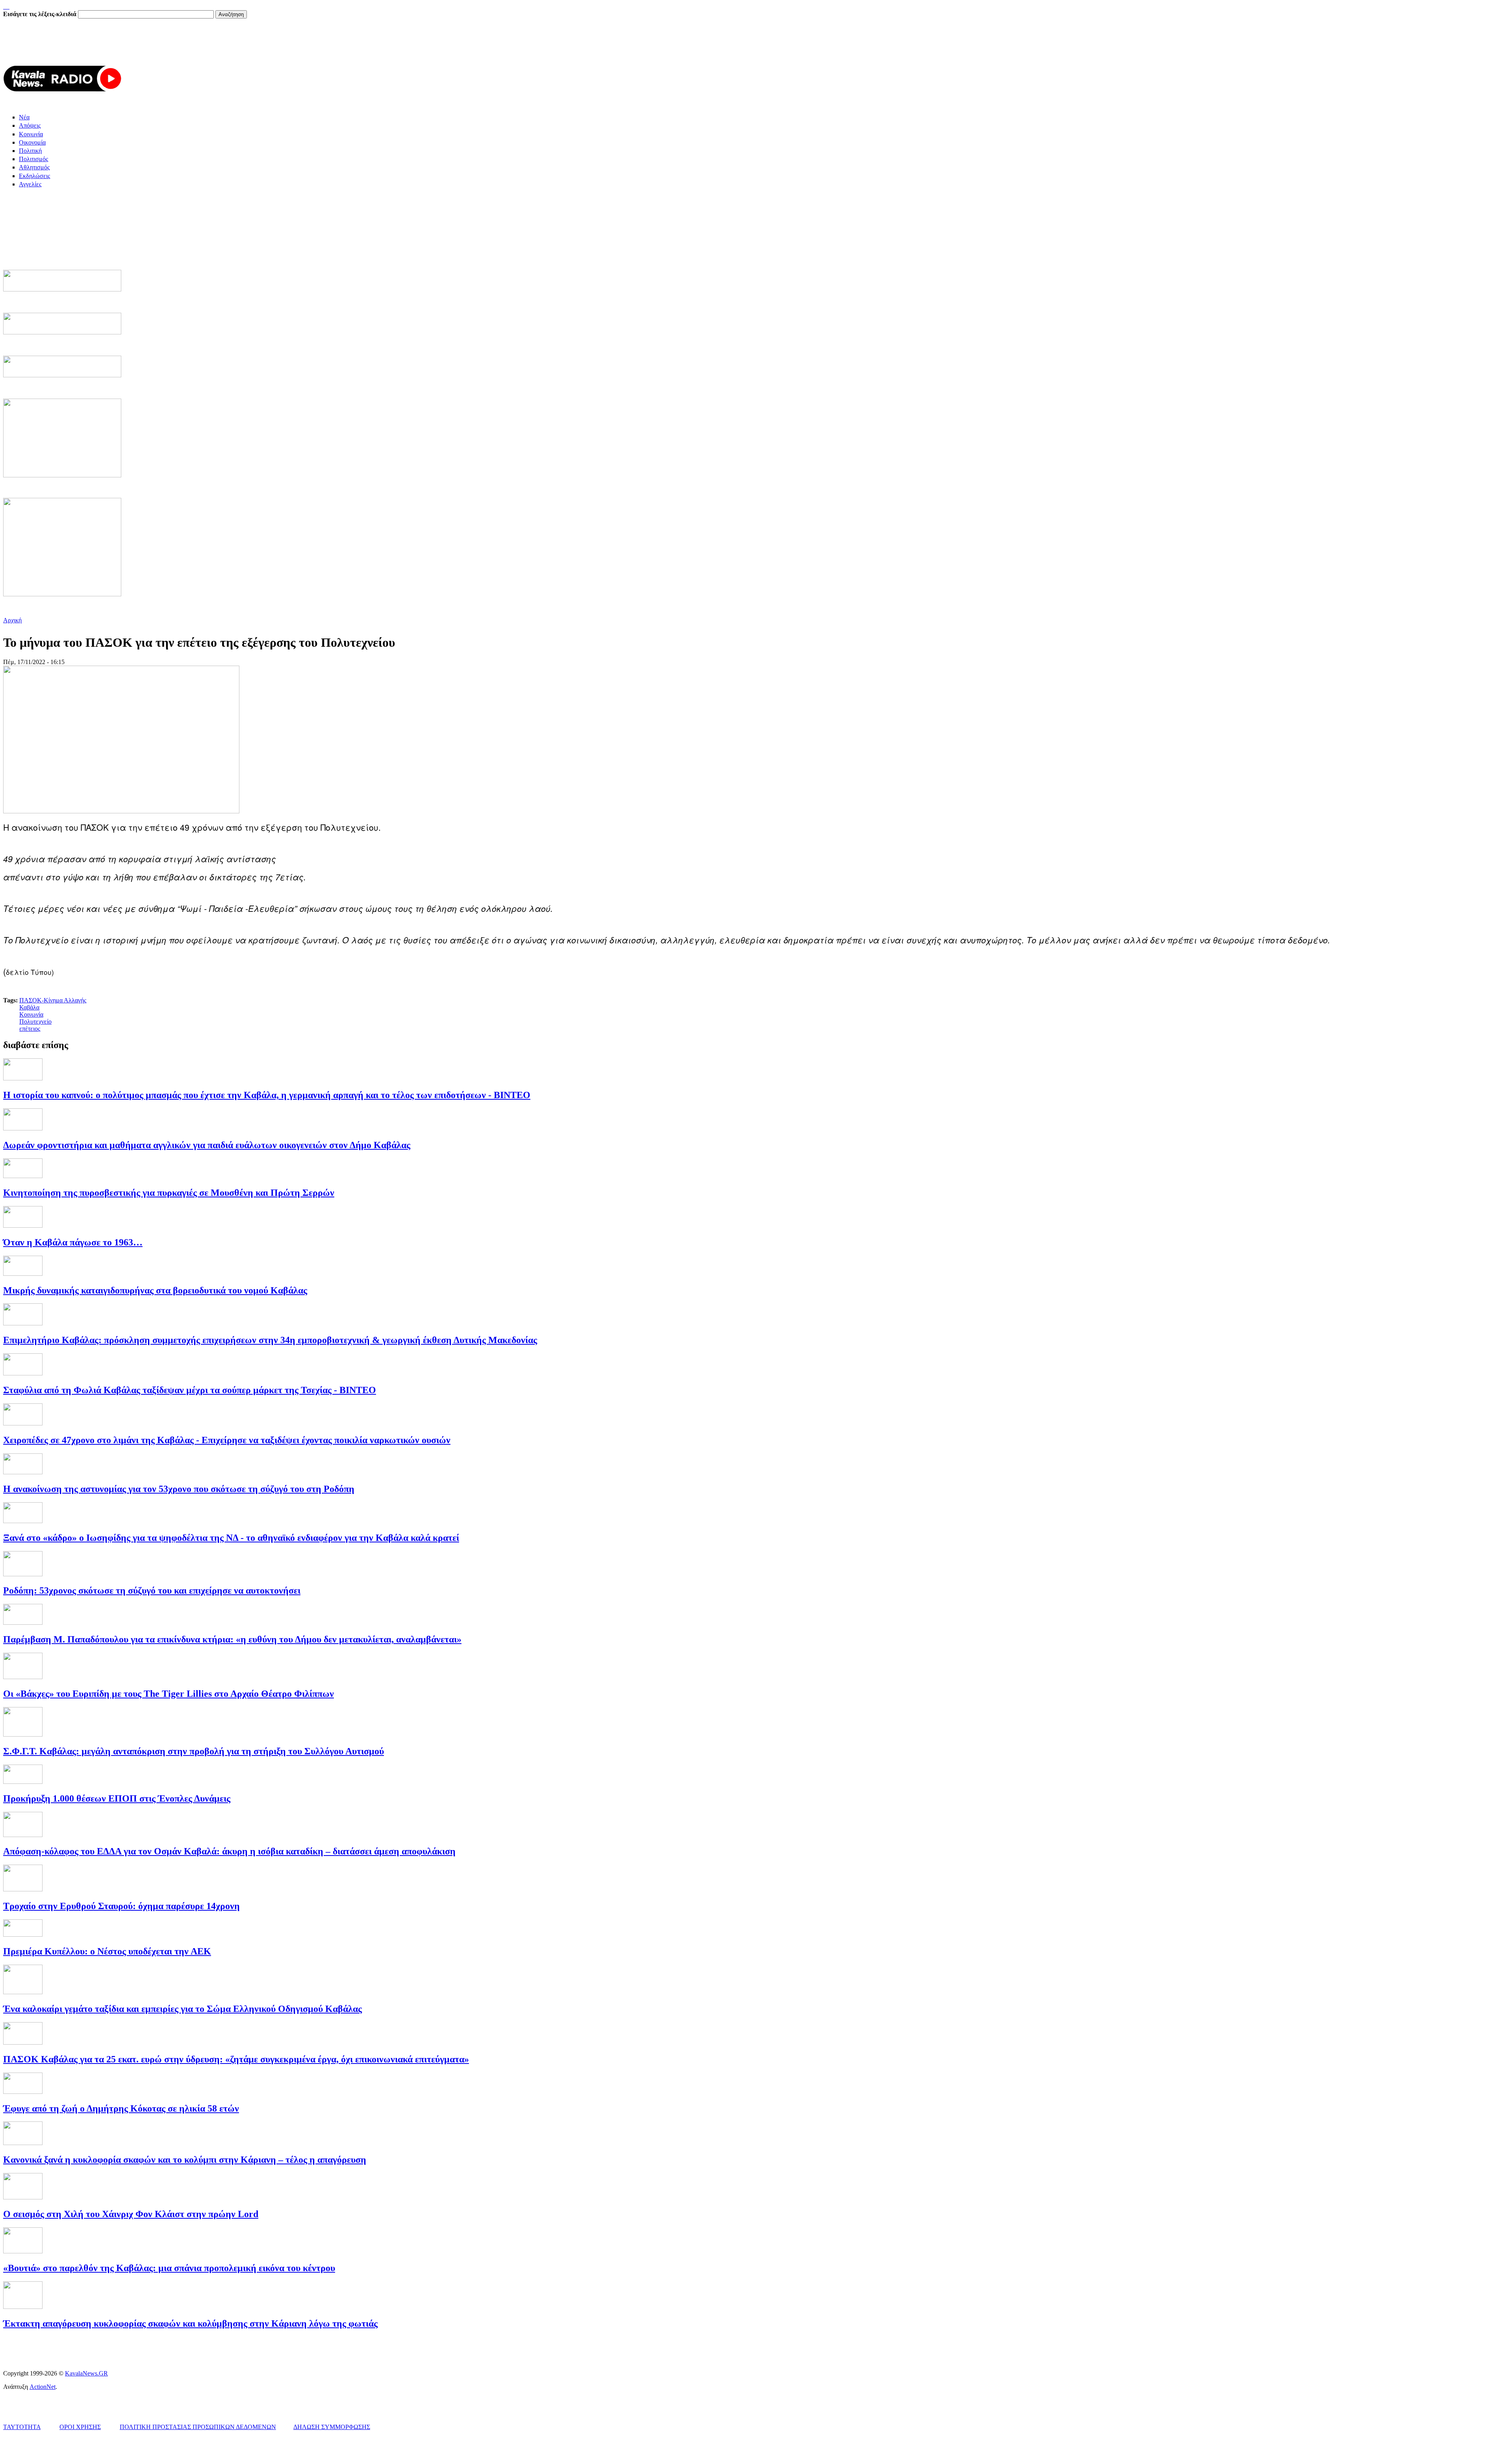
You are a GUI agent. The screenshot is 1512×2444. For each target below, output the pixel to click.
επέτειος (30, 1029)
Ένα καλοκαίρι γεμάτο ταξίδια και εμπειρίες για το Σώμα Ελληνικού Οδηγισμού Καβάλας (183, 2009)
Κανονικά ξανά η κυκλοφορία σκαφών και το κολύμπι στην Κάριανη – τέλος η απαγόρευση (185, 2160)
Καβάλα (29, 1007)
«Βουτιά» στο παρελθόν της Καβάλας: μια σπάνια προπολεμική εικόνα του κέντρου (169, 2268)
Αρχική (12, 620)
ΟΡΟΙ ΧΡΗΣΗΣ (80, 2427)
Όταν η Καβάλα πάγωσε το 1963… (73, 1242)
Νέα (24, 117)
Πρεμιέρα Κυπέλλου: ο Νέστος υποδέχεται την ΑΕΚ (107, 1951)
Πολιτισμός (33, 159)
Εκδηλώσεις (34, 176)
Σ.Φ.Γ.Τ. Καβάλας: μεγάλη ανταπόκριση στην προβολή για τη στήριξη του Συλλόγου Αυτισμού (194, 1751)
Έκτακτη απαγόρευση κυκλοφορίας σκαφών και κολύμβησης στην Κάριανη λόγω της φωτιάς (190, 2323)
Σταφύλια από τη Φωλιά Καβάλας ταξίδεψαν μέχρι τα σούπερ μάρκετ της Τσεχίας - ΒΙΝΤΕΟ (190, 1390)
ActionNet (43, 2387)
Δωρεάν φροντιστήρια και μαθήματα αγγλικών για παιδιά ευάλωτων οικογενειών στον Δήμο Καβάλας (207, 1145)
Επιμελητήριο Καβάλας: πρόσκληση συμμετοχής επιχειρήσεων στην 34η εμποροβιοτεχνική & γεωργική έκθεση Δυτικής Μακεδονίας (270, 1340)
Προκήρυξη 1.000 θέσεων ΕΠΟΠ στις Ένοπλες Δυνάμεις (117, 1798)
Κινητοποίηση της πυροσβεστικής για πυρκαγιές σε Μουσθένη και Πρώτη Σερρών (169, 1193)
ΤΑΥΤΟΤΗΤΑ (22, 2427)
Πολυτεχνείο (35, 1022)
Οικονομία (32, 142)
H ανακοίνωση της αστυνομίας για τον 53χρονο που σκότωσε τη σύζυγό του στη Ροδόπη (179, 1489)
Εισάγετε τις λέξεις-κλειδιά (41, 14)
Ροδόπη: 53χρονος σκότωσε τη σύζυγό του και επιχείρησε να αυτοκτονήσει (152, 1590)
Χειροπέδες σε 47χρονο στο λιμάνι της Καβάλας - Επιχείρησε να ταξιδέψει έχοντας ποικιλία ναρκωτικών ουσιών (227, 1440)
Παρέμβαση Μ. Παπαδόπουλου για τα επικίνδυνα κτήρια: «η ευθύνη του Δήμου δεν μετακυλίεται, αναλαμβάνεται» (232, 1639)
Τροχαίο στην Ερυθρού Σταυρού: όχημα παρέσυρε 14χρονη (121, 1906)
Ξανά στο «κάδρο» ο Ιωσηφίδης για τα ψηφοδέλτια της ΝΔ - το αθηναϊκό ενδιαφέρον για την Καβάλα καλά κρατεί (231, 1538)
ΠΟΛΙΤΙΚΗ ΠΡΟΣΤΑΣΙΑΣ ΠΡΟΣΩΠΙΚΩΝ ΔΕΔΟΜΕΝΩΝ (198, 2427)
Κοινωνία (31, 134)
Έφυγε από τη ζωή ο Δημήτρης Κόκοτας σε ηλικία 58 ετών (121, 2108)
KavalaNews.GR (86, 2373)
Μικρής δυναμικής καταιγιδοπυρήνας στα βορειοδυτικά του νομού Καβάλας (155, 1290)
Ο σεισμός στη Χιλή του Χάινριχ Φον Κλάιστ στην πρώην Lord (131, 2214)
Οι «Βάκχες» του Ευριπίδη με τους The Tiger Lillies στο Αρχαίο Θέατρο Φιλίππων (169, 1694)
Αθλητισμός (34, 167)
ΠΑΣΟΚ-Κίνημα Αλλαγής (53, 1000)
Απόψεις (30, 125)
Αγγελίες (30, 184)
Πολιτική (30, 151)
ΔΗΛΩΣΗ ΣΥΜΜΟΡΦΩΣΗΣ (332, 2427)
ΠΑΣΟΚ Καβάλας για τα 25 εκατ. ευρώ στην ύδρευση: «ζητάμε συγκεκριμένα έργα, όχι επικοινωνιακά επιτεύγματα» (236, 2059)
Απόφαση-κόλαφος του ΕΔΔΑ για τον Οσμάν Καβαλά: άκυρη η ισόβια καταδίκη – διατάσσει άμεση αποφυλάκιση (229, 1851)
